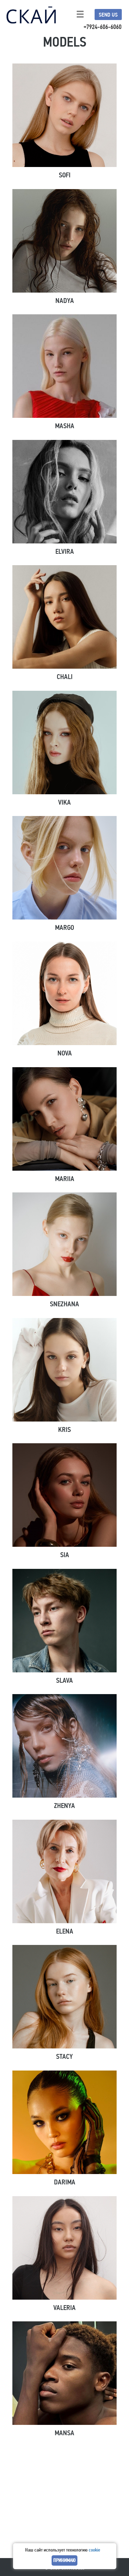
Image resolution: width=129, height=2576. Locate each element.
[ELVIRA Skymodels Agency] (65, 492)
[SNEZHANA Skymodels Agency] (65, 1244)
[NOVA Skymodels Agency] (65, 993)
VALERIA (64, 2308)
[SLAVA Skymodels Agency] (65, 1621)
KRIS (64, 1430)
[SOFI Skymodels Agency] (65, 115)
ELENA (65, 1931)
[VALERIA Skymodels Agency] (65, 2248)
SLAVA (64, 1680)
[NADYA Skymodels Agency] (65, 241)
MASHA (65, 426)
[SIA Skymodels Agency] (65, 1495)
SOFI (65, 175)
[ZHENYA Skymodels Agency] (65, 1746)
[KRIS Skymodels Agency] (65, 1370)
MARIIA (65, 1179)
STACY (64, 2057)
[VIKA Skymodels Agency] (65, 743)
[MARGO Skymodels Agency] (65, 868)
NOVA (65, 1053)
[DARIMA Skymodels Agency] (65, 2122)
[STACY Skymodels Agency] (65, 1997)
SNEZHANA (64, 1304)
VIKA (64, 802)
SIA (65, 1555)
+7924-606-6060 (103, 27)
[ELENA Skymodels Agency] (65, 1871)
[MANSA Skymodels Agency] (65, 2373)
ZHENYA (64, 1806)
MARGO (64, 928)
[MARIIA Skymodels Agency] (65, 1119)
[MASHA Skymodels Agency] (65, 366)
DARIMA (65, 2182)
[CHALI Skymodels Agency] (65, 617)
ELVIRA (65, 552)
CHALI (65, 677)
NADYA (65, 301)
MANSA (64, 2433)
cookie (94, 2550)
